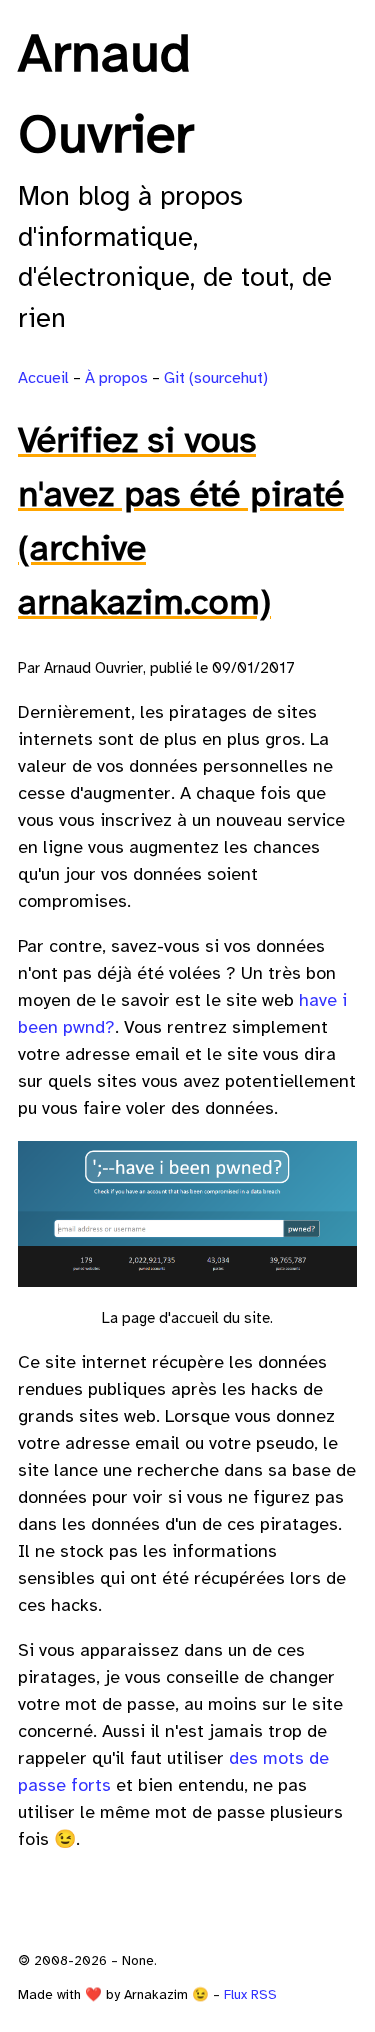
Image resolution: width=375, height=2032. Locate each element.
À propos (116, 378)
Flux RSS (250, 1995)
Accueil (43, 378)
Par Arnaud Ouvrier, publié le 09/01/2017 (156, 669)
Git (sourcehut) (216, 378)
